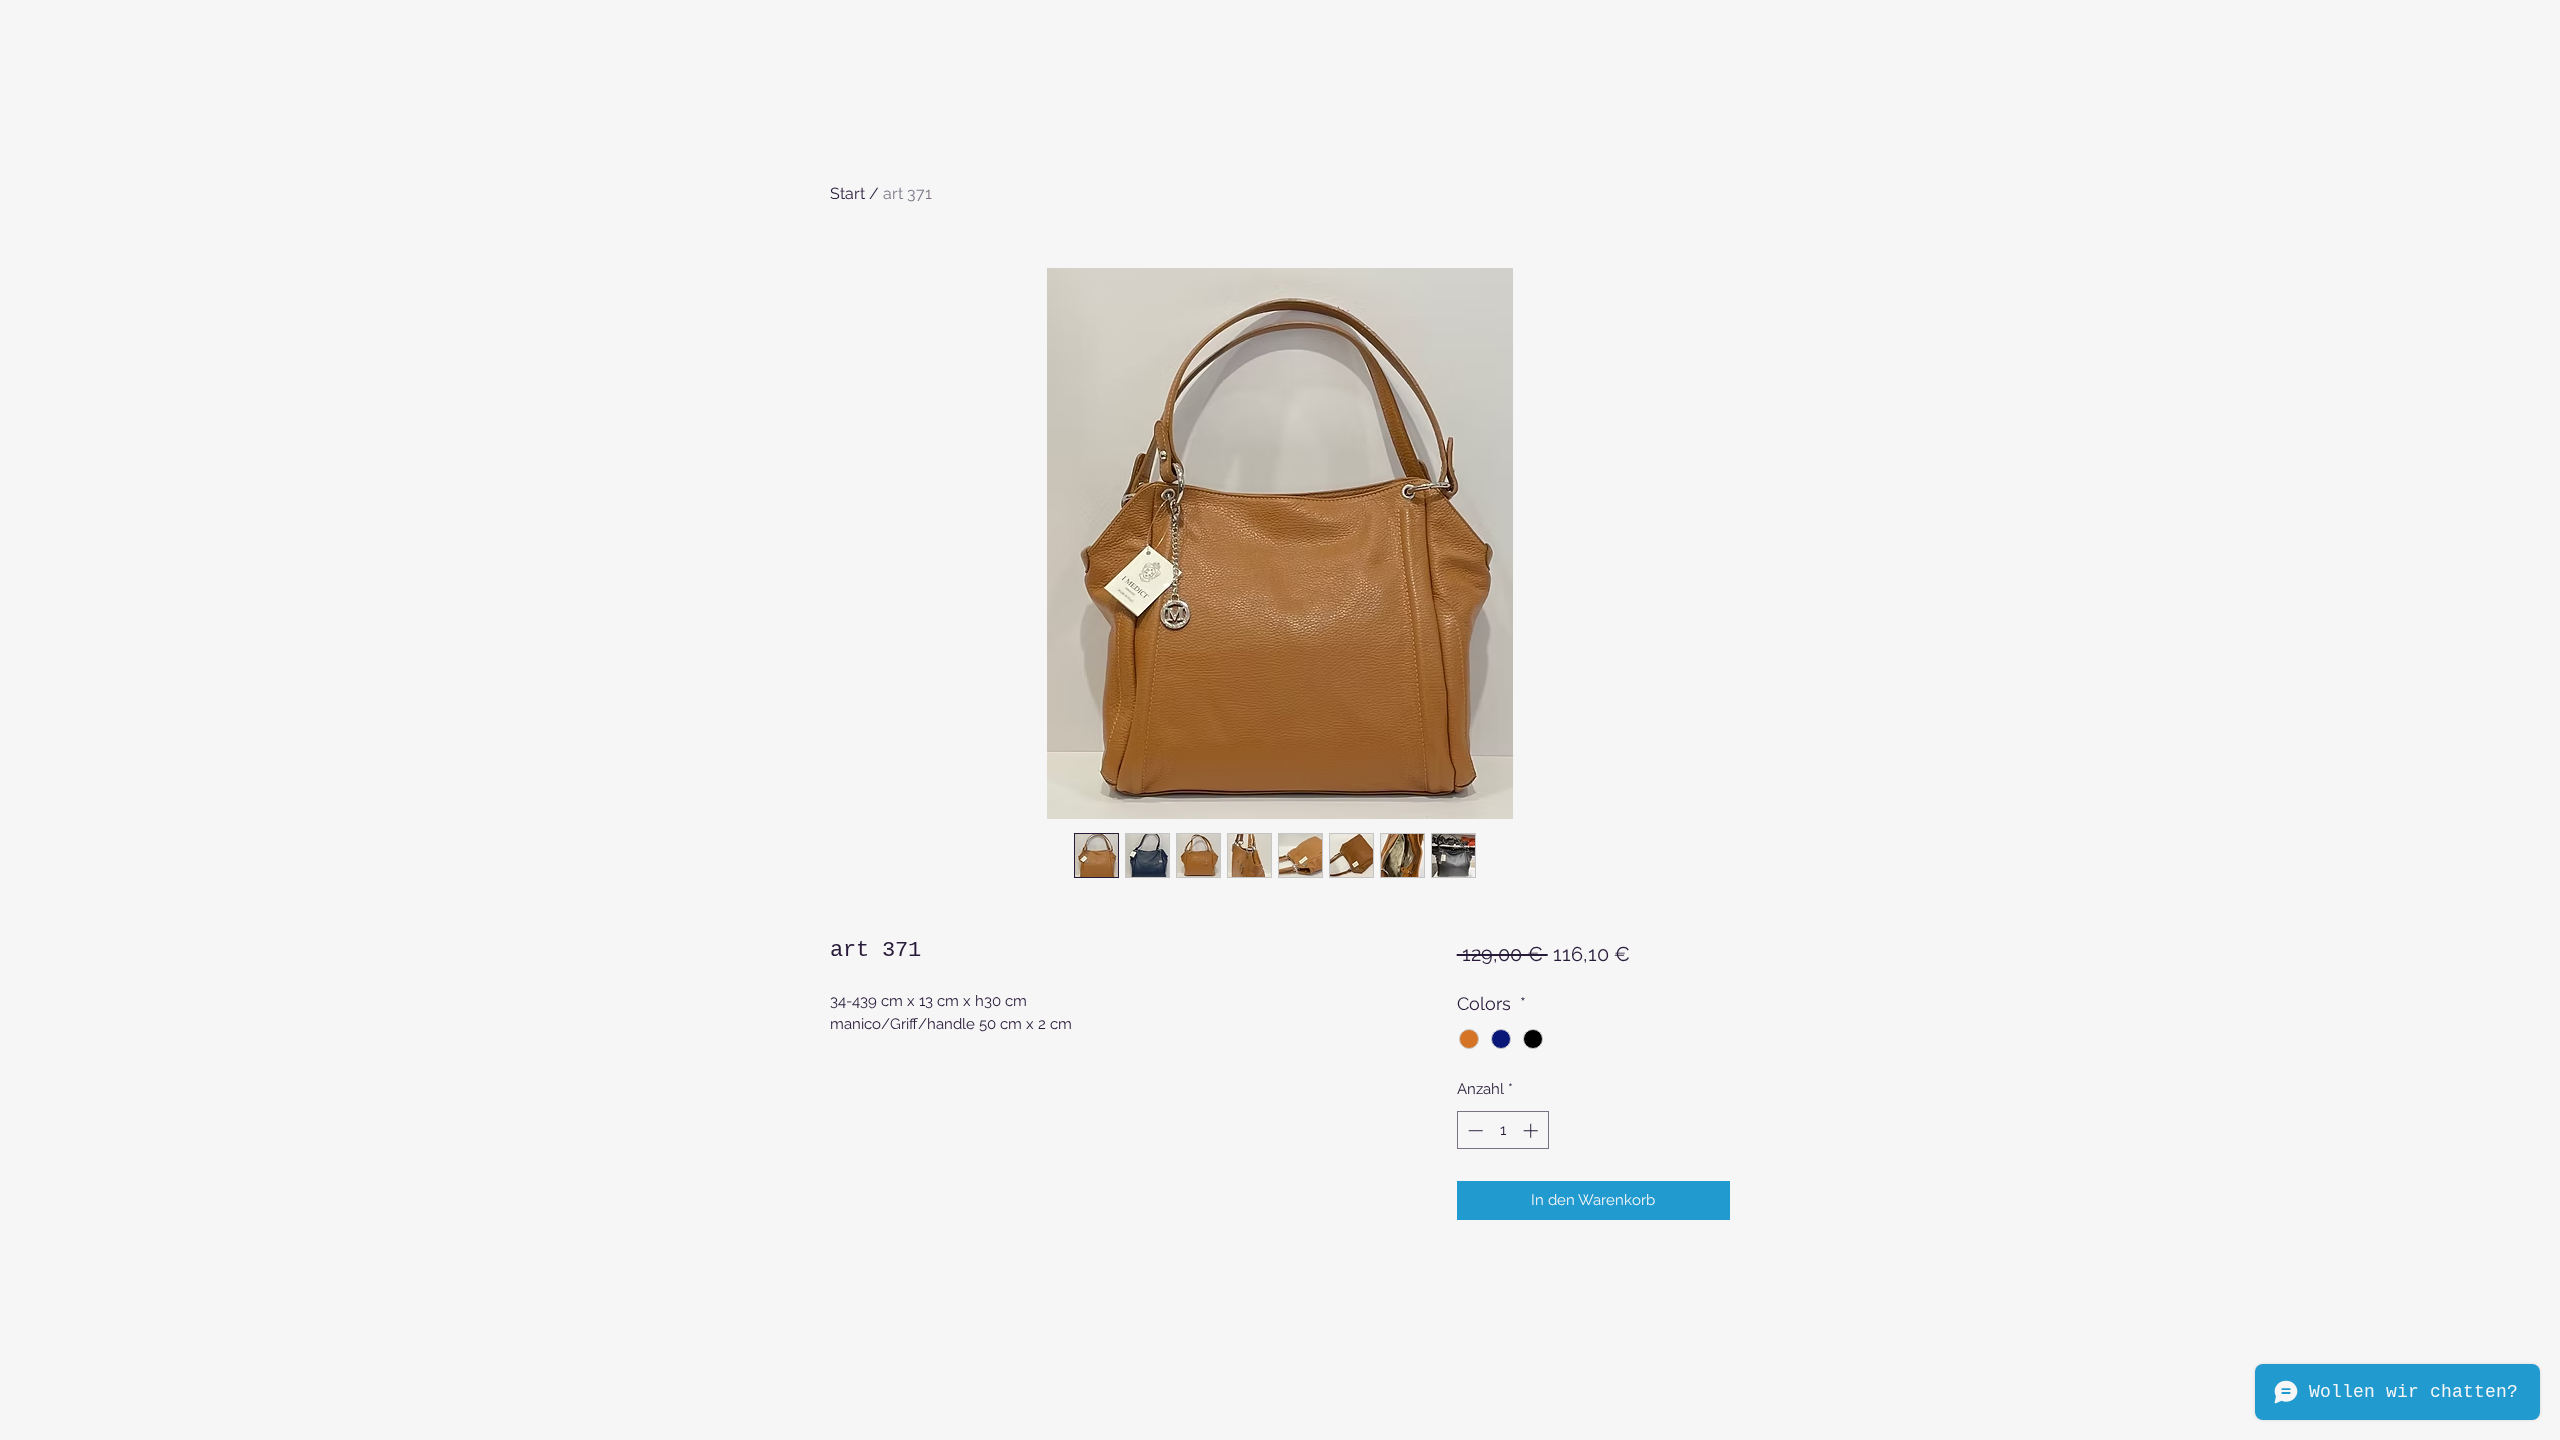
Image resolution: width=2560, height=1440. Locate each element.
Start (847, 193)
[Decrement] (1473, 1130)
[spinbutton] (1502, 1130)
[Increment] (1532, 1130)
